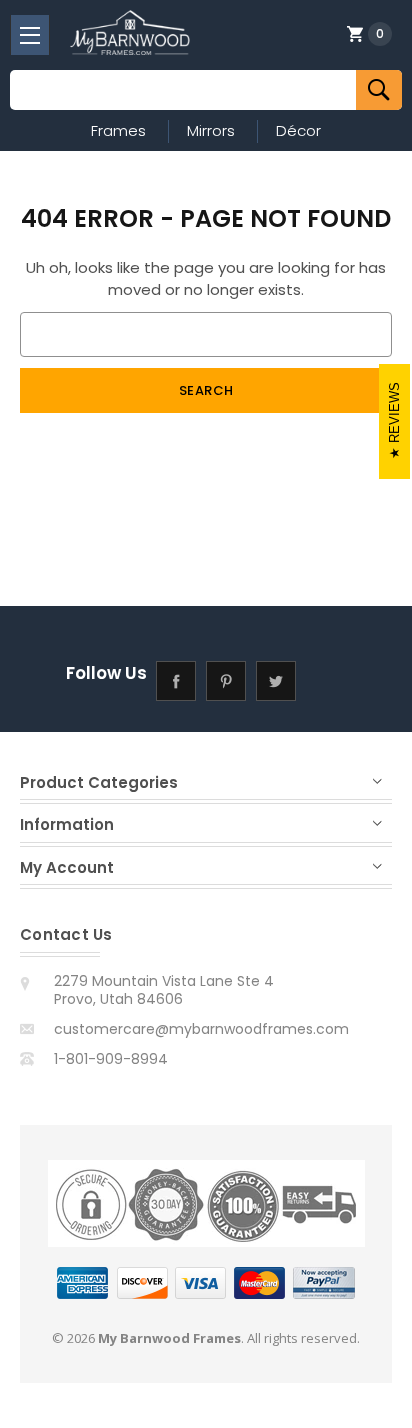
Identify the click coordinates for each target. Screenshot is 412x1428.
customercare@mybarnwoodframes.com (201, 1029)
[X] (276, 681)
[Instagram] (326, 681)
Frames (118, 130)
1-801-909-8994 (111, 1059)
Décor (298, 130)
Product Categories (99, 782)
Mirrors (211, 130)
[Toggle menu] (30, 35)
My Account (67, 867)
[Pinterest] (226, 681)
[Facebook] (176, 681)
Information (67, 824)
